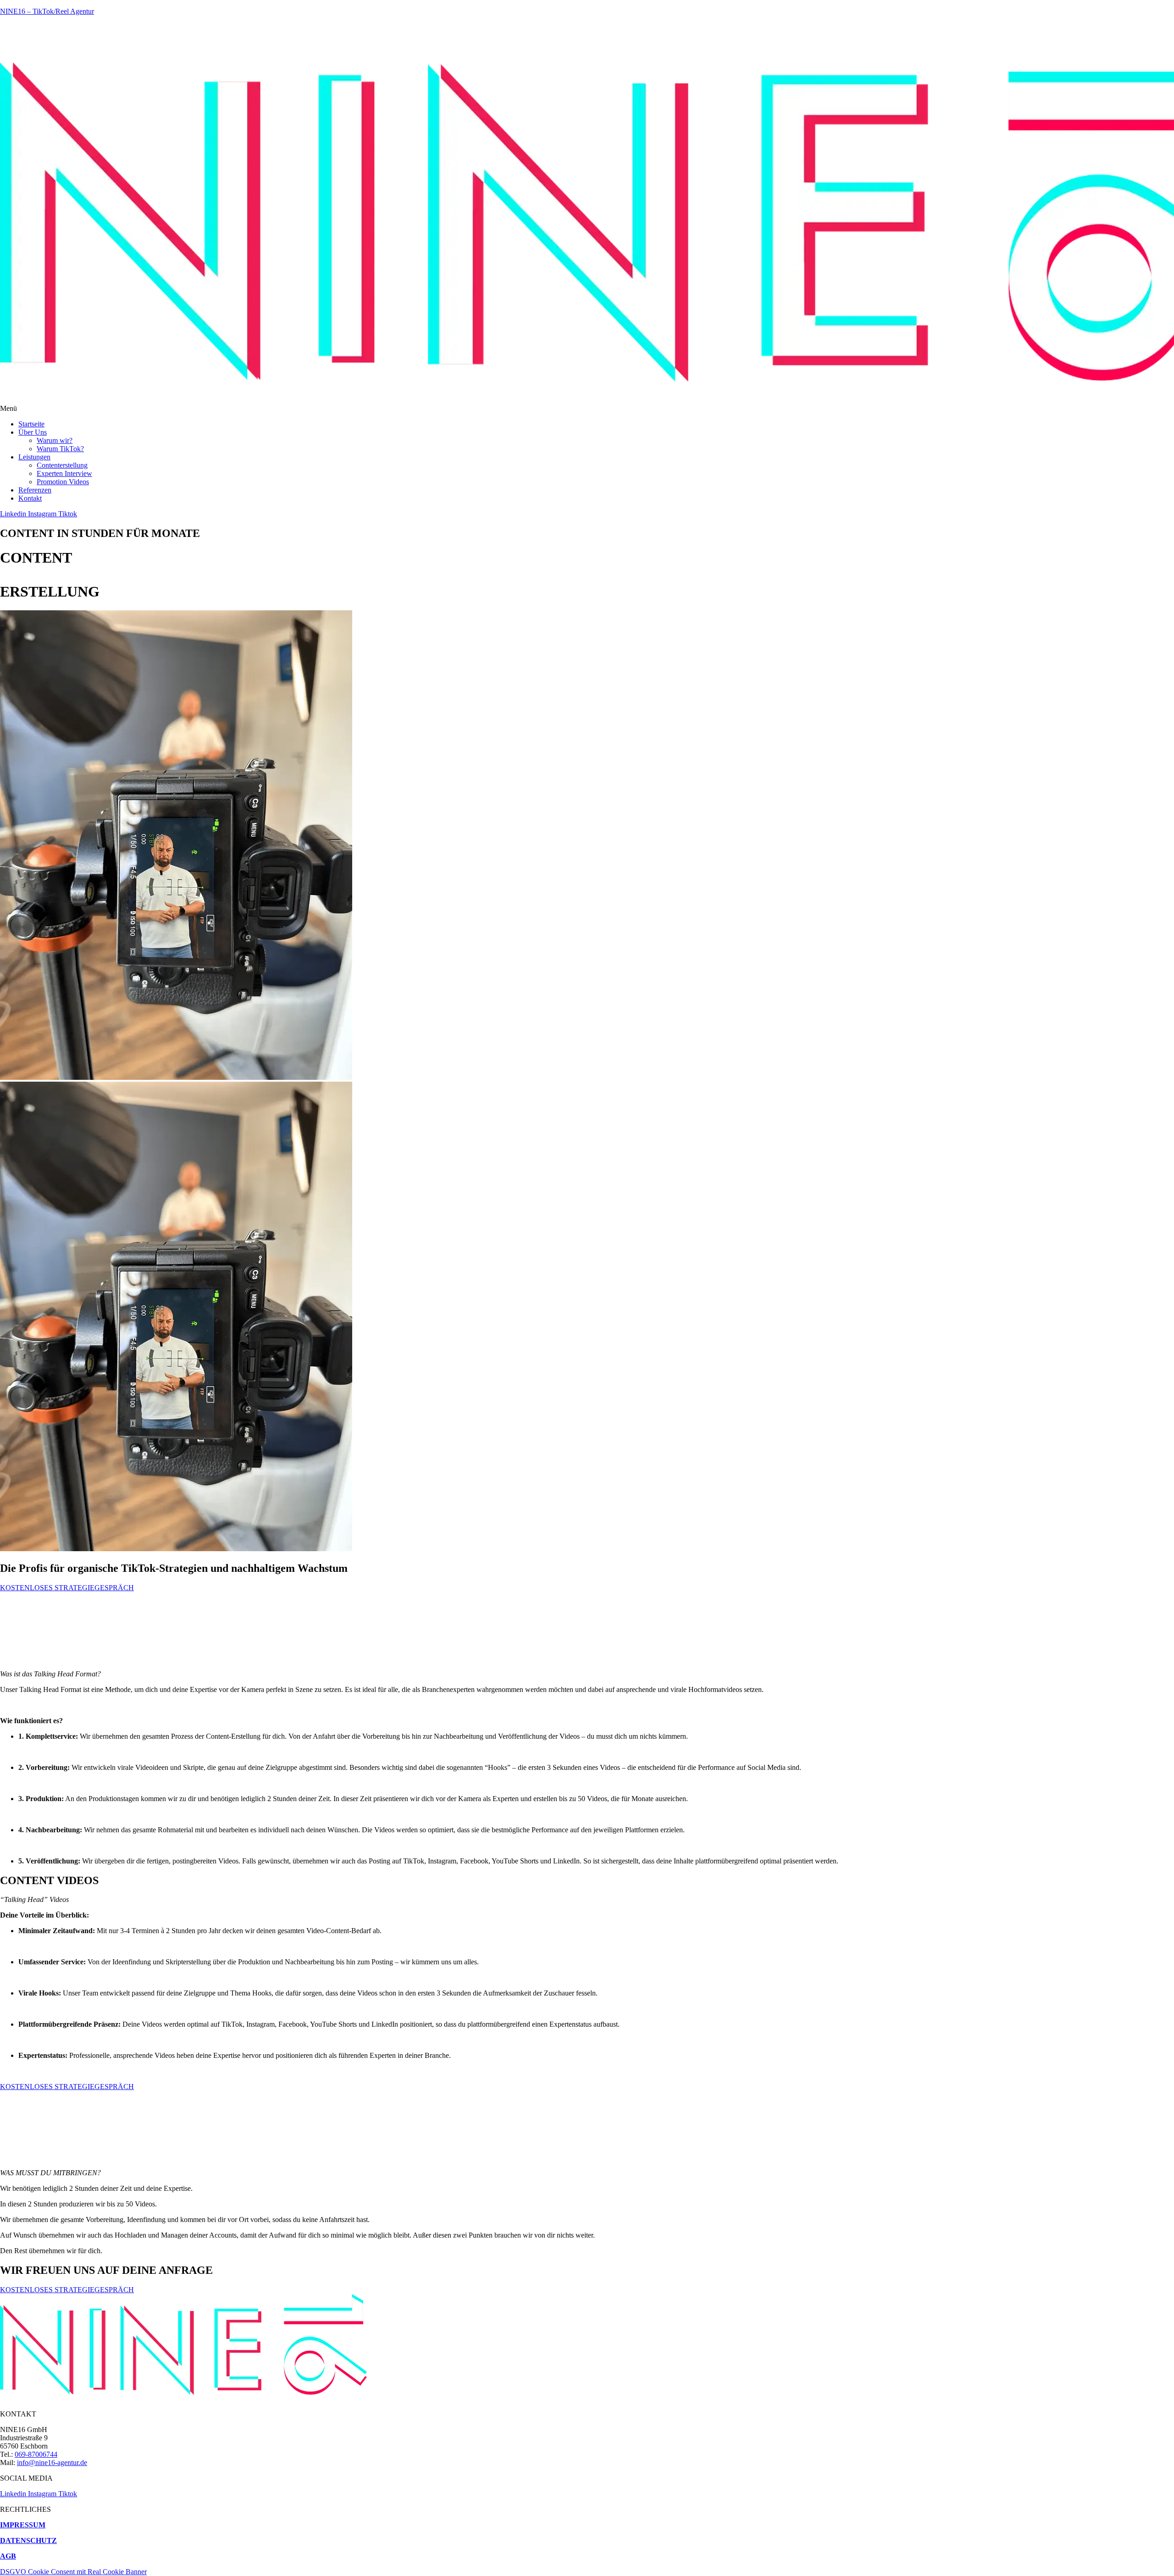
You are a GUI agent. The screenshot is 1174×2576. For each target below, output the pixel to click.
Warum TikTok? (60, 449)
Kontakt (30, 498)
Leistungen (34, 457)
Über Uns (33, 432)
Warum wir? (55, 440)
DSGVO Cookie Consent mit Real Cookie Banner (73, 2572)
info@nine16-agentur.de (52, 2463)
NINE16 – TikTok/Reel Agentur (47, 11)
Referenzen (35, 490)
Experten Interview (64, 473)
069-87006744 (36, 2454)
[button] (587, 409)
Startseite (31, 424)
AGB (8, 2556)
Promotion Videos (63, 482)
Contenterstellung (62, 465)
